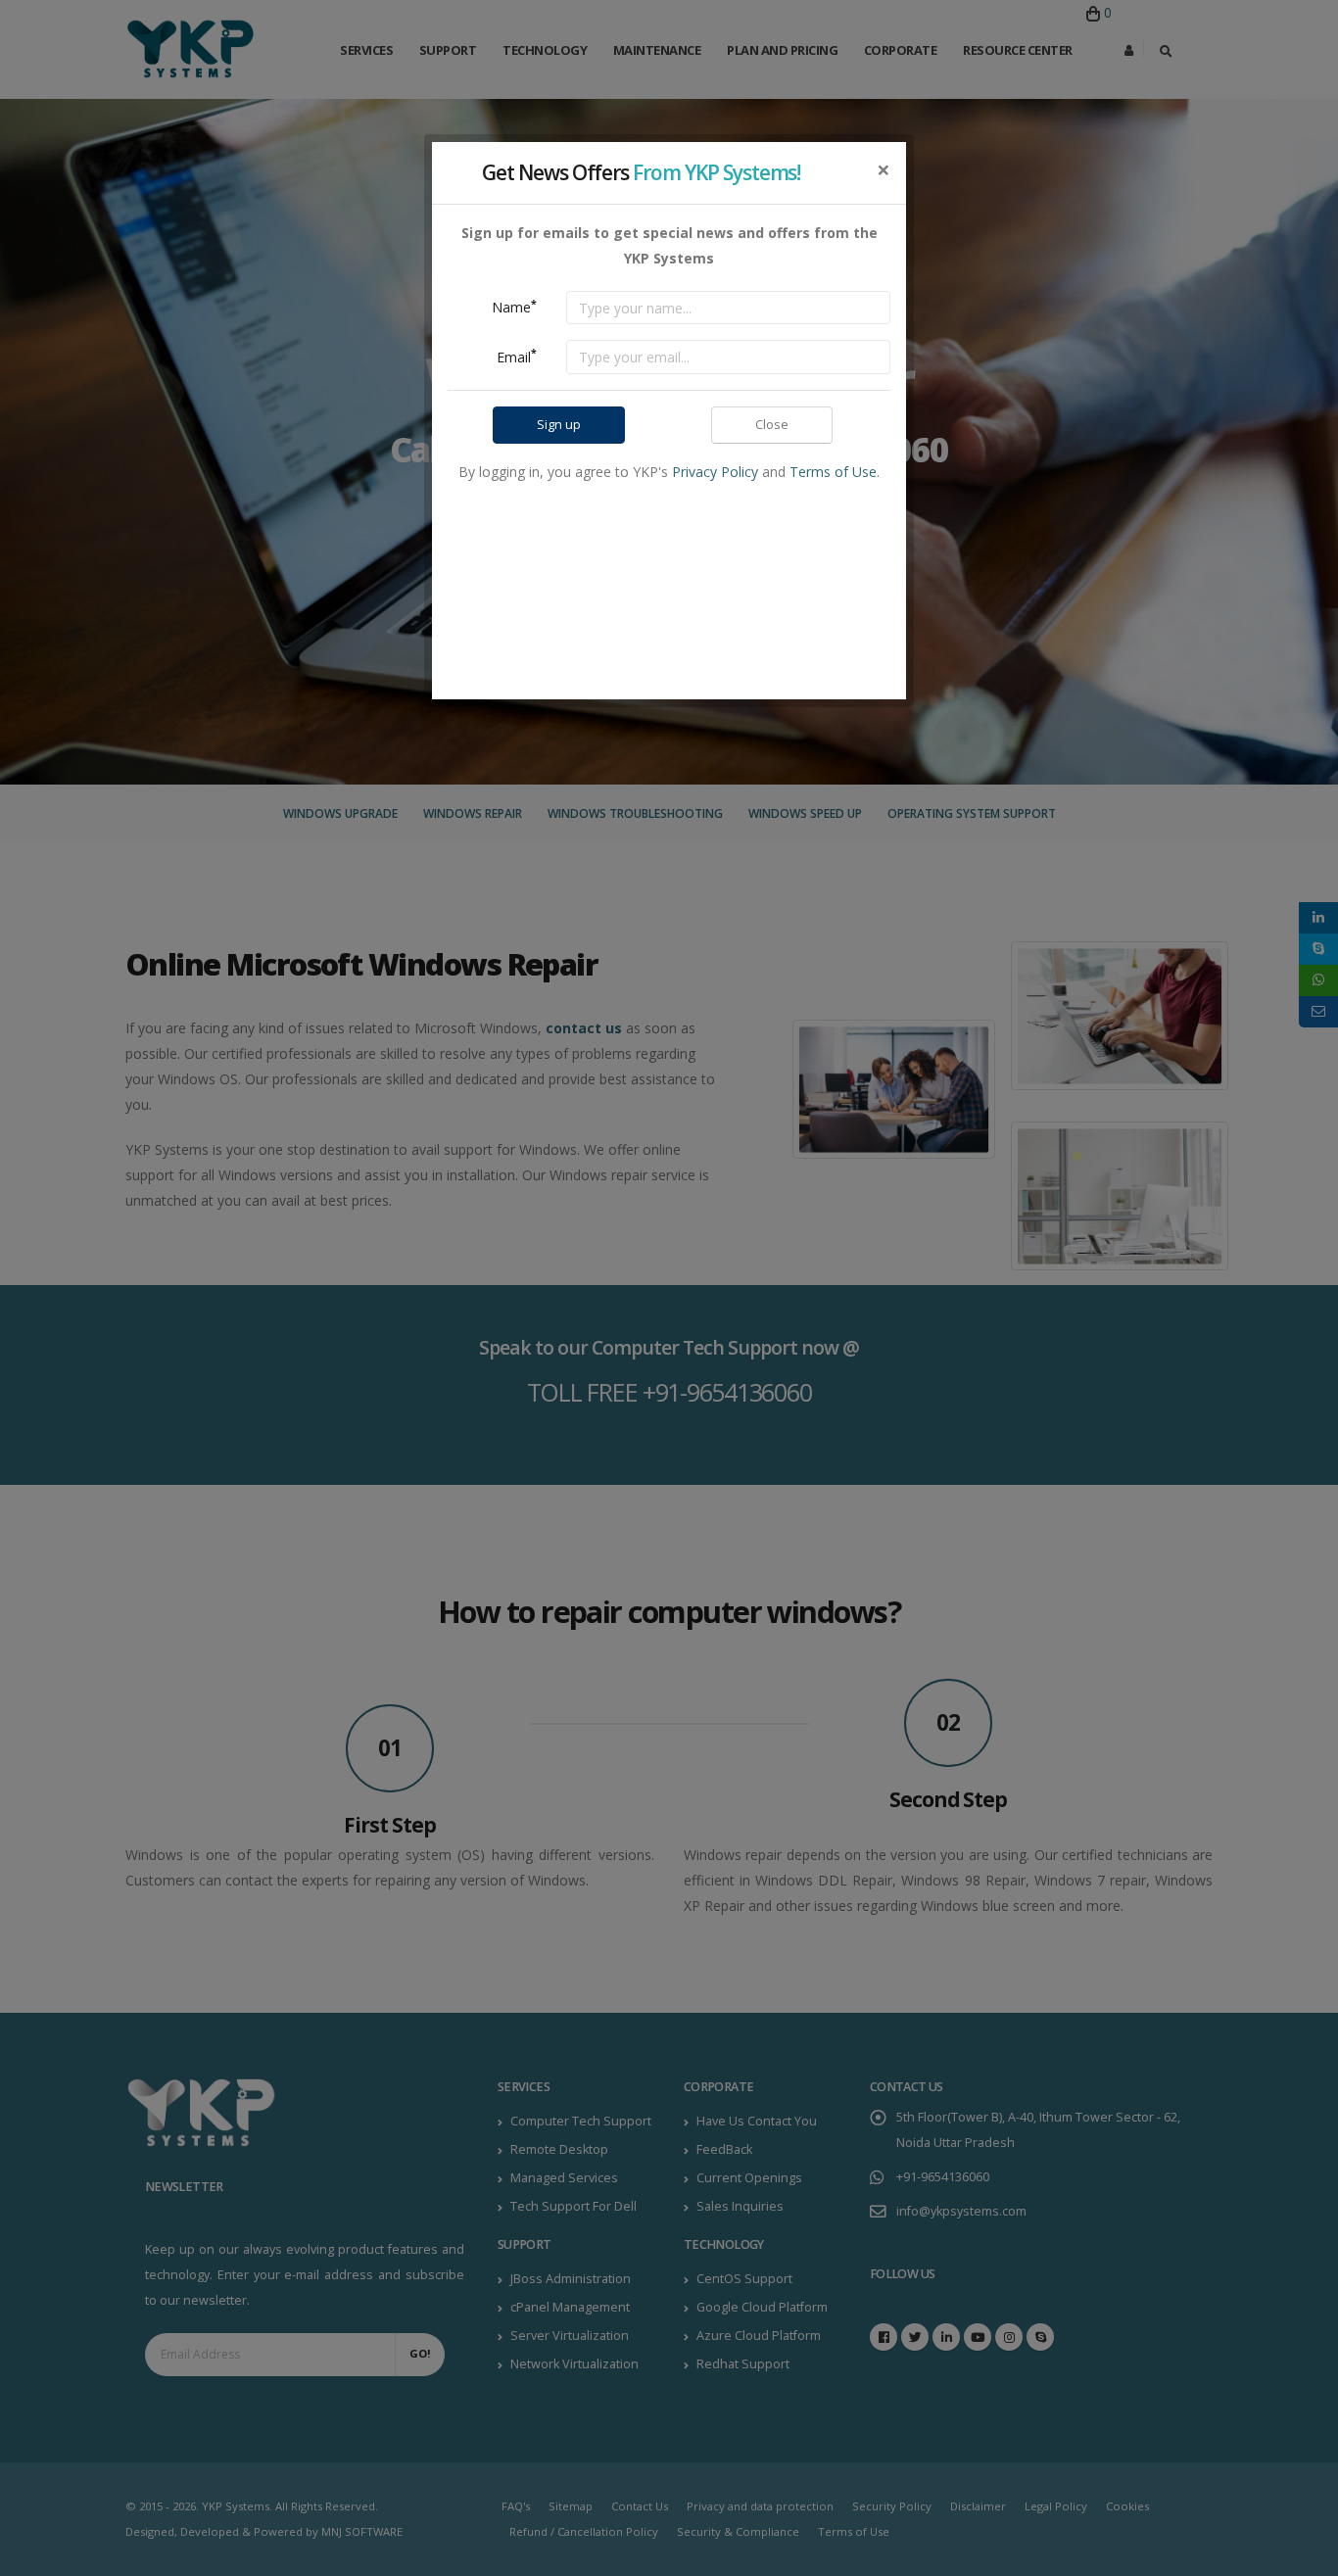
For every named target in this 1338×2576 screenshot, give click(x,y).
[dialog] (669, 1288)
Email (517, 356)
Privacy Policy (715, 472)
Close (772, 424)
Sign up (559, 424)
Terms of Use (833, 472)
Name (514, 307)
